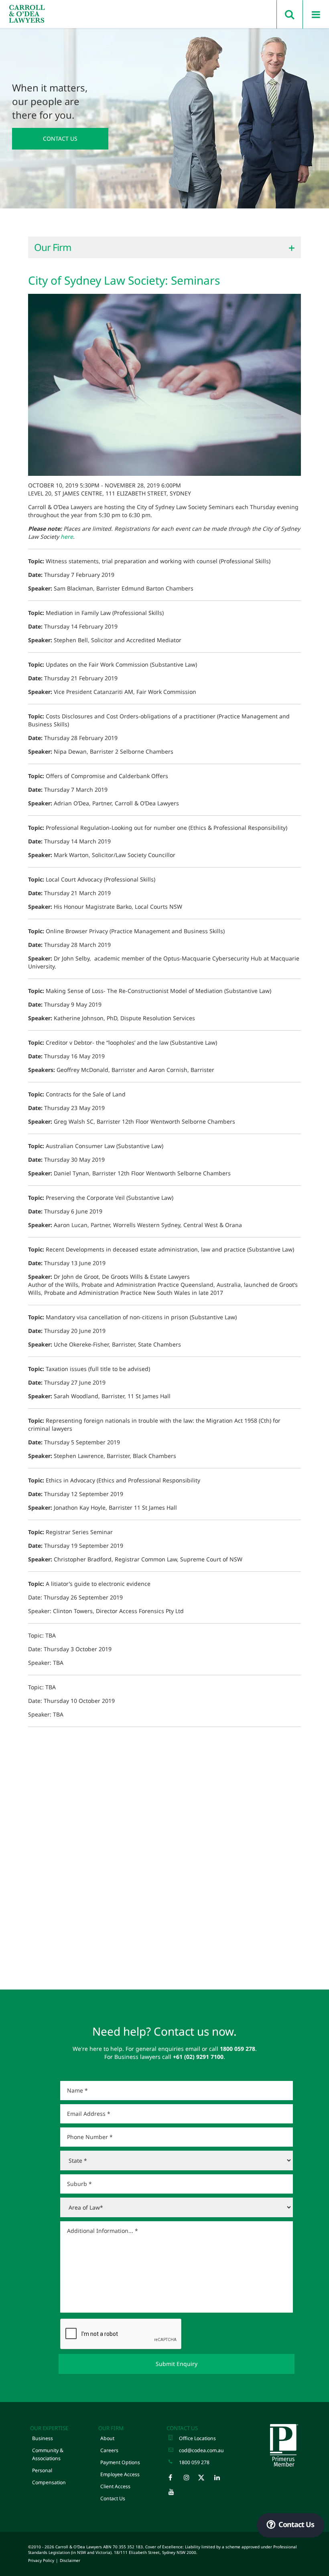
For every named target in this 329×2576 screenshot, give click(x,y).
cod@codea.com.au (201, 2450)
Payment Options (120, 2462)
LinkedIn (221, 2479)
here (67, 537)
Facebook (175, 2479)
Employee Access (120, 2474)
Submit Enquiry (177, 2364)
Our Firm (111, 2428)
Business (43, 2438)
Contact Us (60, 139)
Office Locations (197, 2438)
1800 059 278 (194, 2462)
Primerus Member (284, 2445)
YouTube (175, 2494)
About (107, 2438)
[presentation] (121, 2334)
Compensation (49, 2482)
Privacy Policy (41, 2560)
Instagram (191, 2479)
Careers (109, 2450)
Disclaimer (70, 2560)
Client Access (115, 2486)
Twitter (206, 2479)
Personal (42, 2470)
